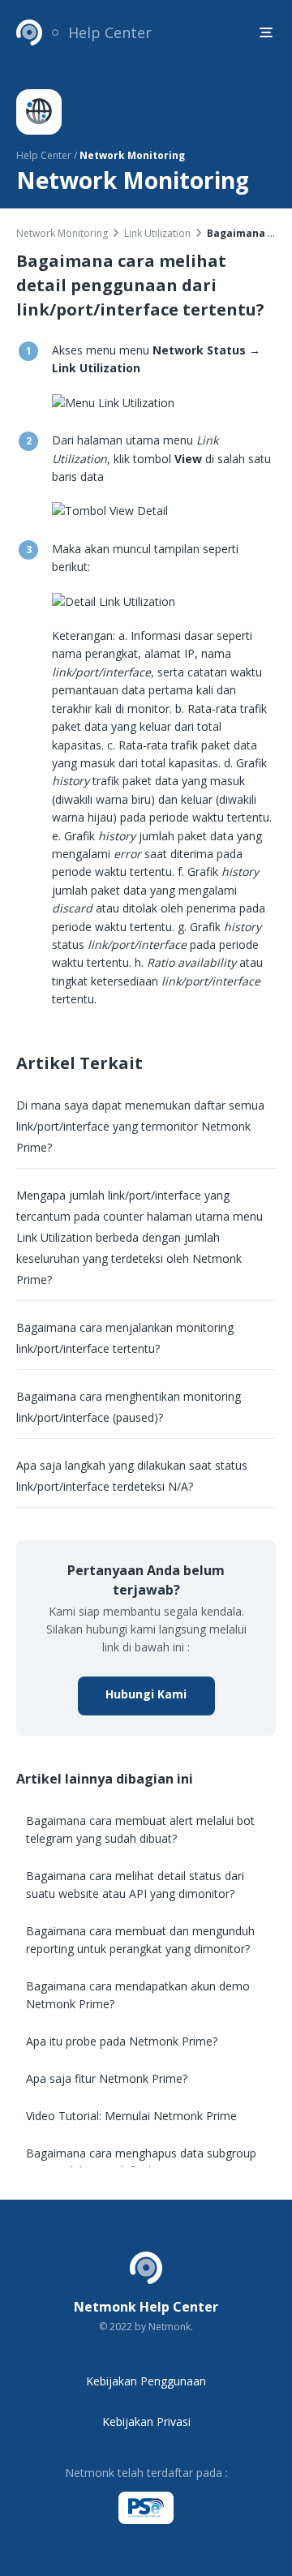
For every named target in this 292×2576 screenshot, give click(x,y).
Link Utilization (157, 233)
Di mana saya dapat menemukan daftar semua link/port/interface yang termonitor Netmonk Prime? (140, 1126)
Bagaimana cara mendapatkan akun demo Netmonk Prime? (138, 1995)
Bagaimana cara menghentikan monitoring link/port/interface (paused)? (129, 1407)
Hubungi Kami (146, 1694)
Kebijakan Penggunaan (146, 2381)
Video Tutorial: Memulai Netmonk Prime (131, 2116)
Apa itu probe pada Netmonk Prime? (122, 2041)
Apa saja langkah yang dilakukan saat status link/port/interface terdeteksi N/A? (132, 1476)
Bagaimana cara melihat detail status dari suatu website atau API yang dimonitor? (135, 1885)
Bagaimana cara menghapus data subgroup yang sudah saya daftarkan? (141, 2162)
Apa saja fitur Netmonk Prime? (107, 2078)
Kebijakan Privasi (146, 2421)
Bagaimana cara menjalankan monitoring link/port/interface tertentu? (125, 1338)
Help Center (110, 32)
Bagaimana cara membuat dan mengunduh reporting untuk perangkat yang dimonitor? (140, 1940)
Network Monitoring (62, 233)
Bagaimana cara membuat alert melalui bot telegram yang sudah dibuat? (140, 1829)
